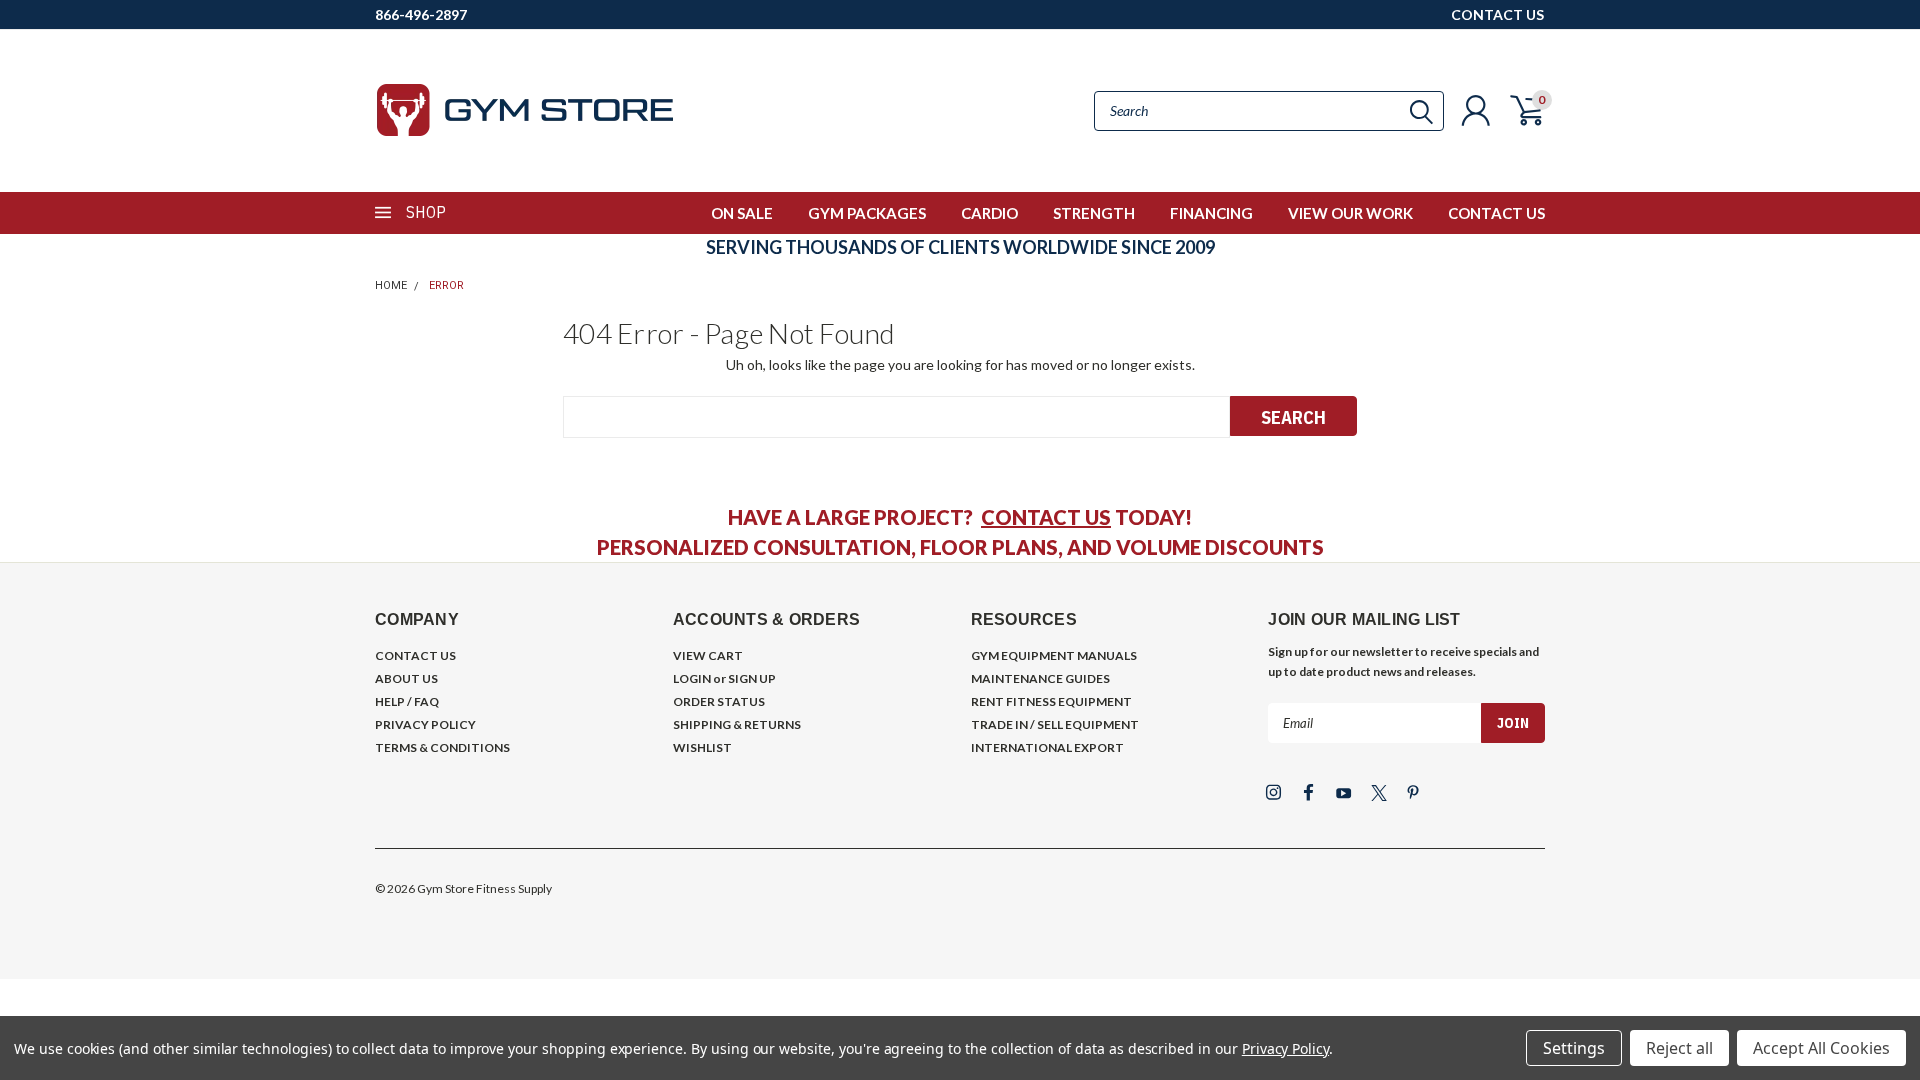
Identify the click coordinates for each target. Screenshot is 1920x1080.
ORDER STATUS (719, 701)
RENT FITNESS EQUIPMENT (1051, 701)
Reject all (1679, 1048)
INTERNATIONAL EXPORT (1047, 747)
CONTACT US (1497, 14)
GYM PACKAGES (867, 213)
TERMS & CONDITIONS (442, 747)
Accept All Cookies (1821, 1048)
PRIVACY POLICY (425, 724)
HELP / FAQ (407, 701)
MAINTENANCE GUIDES (1040, 678)
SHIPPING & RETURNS (737, 724)
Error (446, 285)
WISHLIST (702, 747)
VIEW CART (708, 655)
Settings (1574, 1048)
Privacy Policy (1285, 1048)
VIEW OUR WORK (1350, 213)
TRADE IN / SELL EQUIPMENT (1055, 724)
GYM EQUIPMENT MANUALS (1054, 655)
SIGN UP (752, 678)
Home (391, 285)
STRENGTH (1094, 213)
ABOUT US (406, 678)
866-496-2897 (421, 14)
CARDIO (989, 213)
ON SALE (742, 213)
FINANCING (1211, 213)
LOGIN (692, 678)
